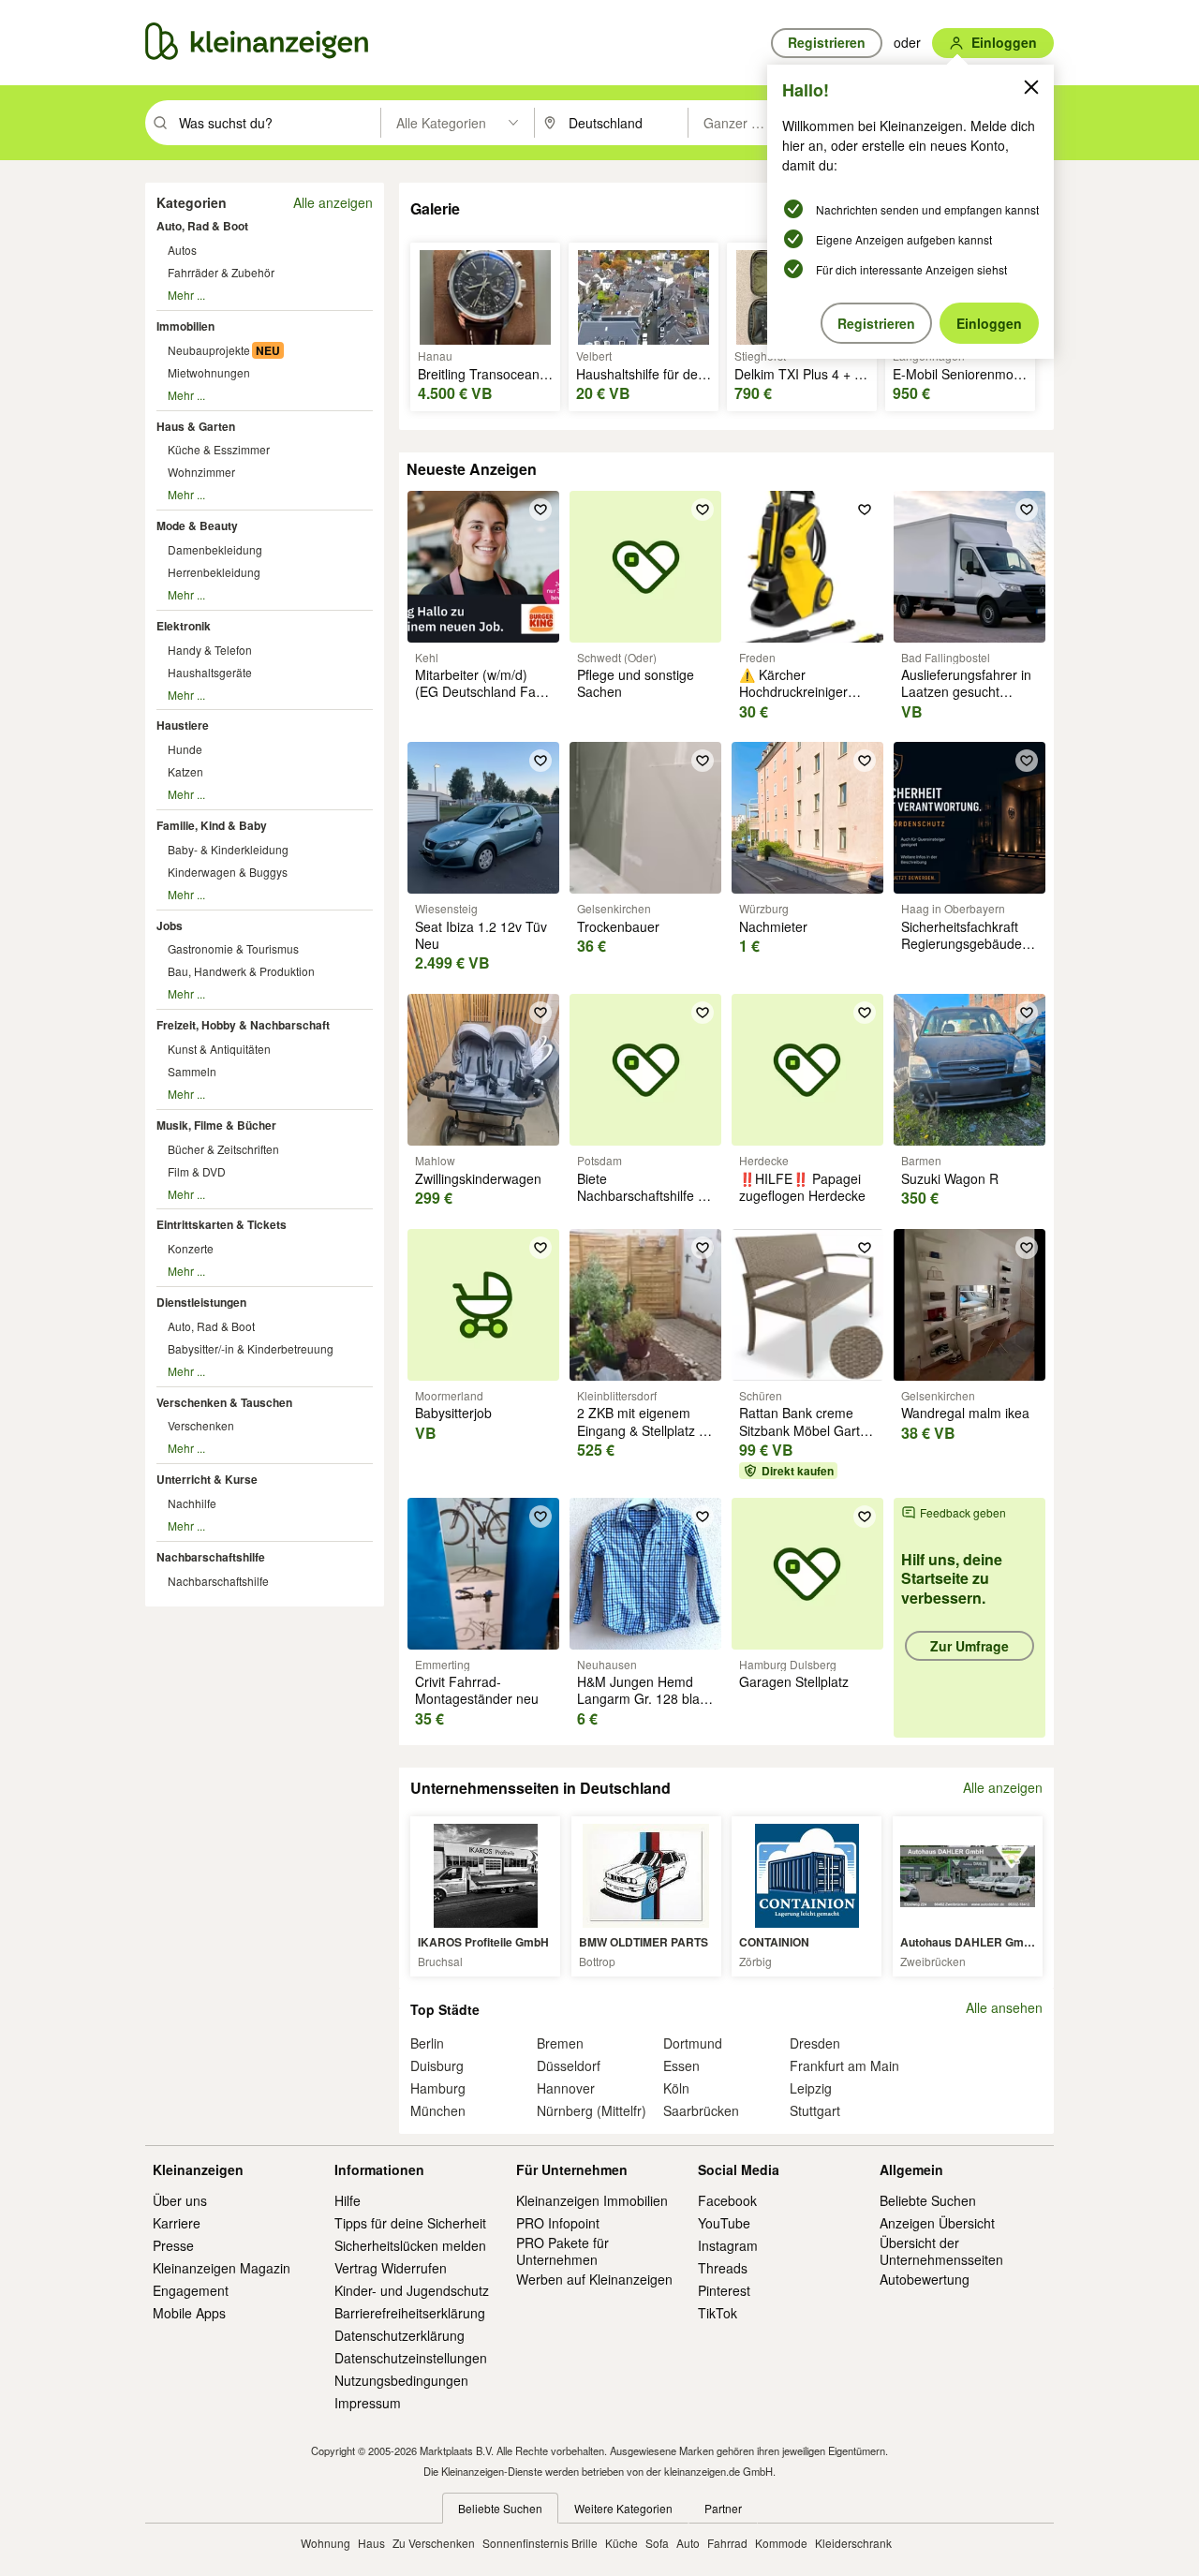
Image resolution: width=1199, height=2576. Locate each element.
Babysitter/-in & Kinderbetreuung (251, 1348)
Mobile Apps (189, 2313)
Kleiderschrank (853, 2543)
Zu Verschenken (434, 2543)
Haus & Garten (196, 426)
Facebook (727, 2200)
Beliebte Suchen (928, 2200)
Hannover (566, 2088)
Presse (173, 2245)
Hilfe (348, 2200)
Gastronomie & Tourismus (233, 948)
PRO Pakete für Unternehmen (562, 2251)
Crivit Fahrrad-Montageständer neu (477, 1690)
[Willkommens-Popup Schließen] (1031, 87)
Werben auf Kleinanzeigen (594, 2279)
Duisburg (437, 2065)
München (438, 2110)
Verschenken (201, 1425)
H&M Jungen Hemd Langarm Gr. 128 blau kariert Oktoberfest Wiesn (642, 1707)
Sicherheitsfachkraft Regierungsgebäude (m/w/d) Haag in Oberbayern (962, 952)
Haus (371, 2543)
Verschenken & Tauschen (224, 1402)
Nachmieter (773, 926)
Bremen (560, 2043)
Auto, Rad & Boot (202, 226)
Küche (622, 2543)
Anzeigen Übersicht (937, 2223)
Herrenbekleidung (214, 572)
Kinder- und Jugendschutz (412, 2290)
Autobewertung (925, 2279)
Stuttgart (815, 2110)
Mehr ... (186, 295)
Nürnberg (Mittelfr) (592, 2110)
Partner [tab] (723, 2508)
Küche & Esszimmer (219, 449)
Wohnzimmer (201, 472)
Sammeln (192, 1071)
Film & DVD (197, 1171)
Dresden (815, 2043)
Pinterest (724, 2290)
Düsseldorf (569, 2065)
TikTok (718, 2313)
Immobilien (185, 326)
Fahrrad (727, 2543)
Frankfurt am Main (844, 2065)
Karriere (177, 2223)
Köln (676, 2088)
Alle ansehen (1004, 2008)
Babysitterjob (453, 1413)
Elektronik (184, 626)
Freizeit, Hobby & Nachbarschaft (243, 1025)
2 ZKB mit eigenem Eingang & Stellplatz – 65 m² (642, 1429)
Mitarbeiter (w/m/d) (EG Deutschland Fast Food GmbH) (481, 691)
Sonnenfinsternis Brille (540, 2543)
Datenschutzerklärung (400, 2335)
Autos (182, 250)
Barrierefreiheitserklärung (410, 2313)
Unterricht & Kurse (207, 1479)
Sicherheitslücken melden (410, 2245)
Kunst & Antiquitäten (219, 1049)
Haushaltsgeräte (210, 672)
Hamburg (438, 2088)
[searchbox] (278, 123)
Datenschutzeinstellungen (411, 2358)
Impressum (368, 2403)
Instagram (728, 2245)
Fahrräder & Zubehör (221, 272)
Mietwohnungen (209, 372)
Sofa (657, 2543)
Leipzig (811, 2088)
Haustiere (183, 725)
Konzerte (191, 1248)
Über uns (180, 2200)
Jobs (170, 925)
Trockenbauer (618, 926)
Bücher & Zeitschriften (223, 1149)
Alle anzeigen (333, 202)
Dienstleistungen (201, 1302)
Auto (688, 2543)
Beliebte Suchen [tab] (500, 2508)
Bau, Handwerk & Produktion (241, 971)
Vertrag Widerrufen (391, 2268)
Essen (681, 2065)
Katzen (185, 771)
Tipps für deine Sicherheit (410, 2223)
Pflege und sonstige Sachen (636, 683)
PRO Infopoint (558, 2223)
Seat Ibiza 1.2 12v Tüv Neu (481, 935)
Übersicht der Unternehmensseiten (941, 2251)
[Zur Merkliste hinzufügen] (540, 510)
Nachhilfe (192, 1503)
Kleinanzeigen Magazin (222, 2268)
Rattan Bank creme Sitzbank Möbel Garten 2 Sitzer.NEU (807, 1429)
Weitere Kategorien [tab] (623, 2508)
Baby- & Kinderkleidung (228, 849)
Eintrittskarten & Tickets (222, 1224)
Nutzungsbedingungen (401, 2380)
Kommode (781, 2543)
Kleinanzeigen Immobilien (592, 2200)
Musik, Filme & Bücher (216, 1125)
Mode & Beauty (197, 526)
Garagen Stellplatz (794, 1681)
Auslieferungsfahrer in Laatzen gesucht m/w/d (966, 691)
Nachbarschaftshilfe (211, 1557)
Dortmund (693, 2043)
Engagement (191, 2290)
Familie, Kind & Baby (212, 825)
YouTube (724, 2223)
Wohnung (326, 2543)
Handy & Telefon (210, 650)
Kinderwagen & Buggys (228, 872)
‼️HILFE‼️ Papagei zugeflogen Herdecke (802, 1187)
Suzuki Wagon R (950, 1178)
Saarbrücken (701, 2110)
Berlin (427, 2043)
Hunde (185, 749)
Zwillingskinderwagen (478, 1178)
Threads (723, 2268)
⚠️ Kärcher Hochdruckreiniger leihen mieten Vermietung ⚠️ (793, 700)
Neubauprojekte (209, 350)
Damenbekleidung (215, 549)
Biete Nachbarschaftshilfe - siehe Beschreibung (640, 1195)
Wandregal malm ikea (965, 1413)
